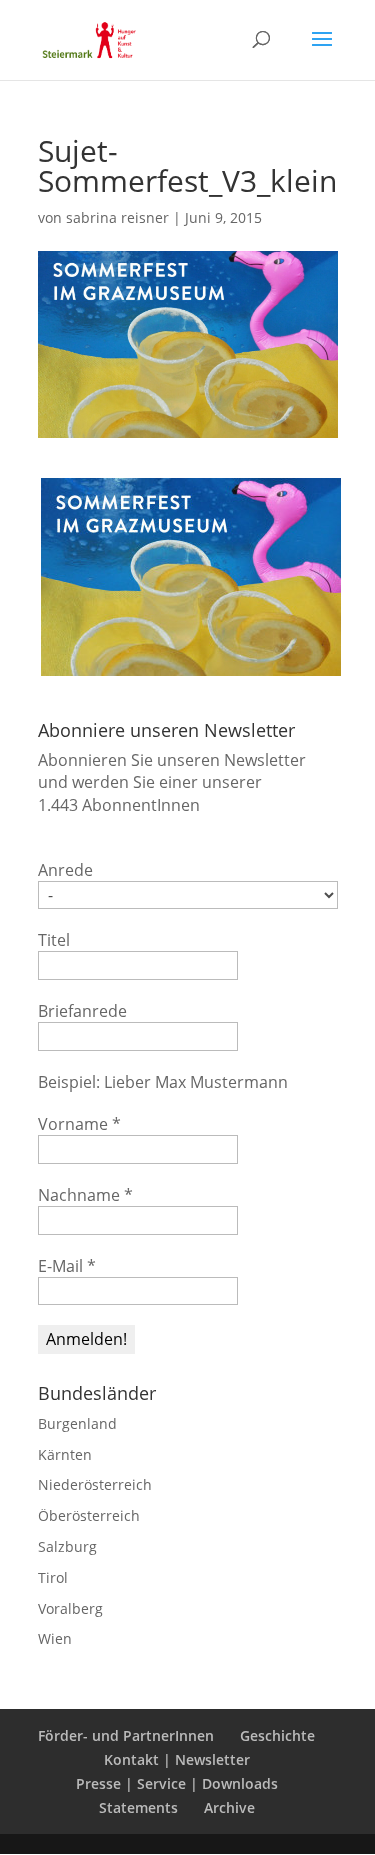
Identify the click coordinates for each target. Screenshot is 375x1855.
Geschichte (277, 1735)
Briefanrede (82, 1011)
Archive (229, 1807)
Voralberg (70, 1608)
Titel (54, 940)
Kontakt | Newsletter (177, 1759)
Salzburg (67, 1546)
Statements (138, 1807)
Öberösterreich (89, 1515)
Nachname (85, 1195)
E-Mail (67, 1266)
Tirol (53, 1577)
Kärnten (65, 1454)
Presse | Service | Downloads (177, 1783)
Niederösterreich (95, 1484)
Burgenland (77, 1423)
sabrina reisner (117, 217)
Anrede (65, 870)
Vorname (79, 1124)
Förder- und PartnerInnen (126, 1735)
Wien (55, 1638)
